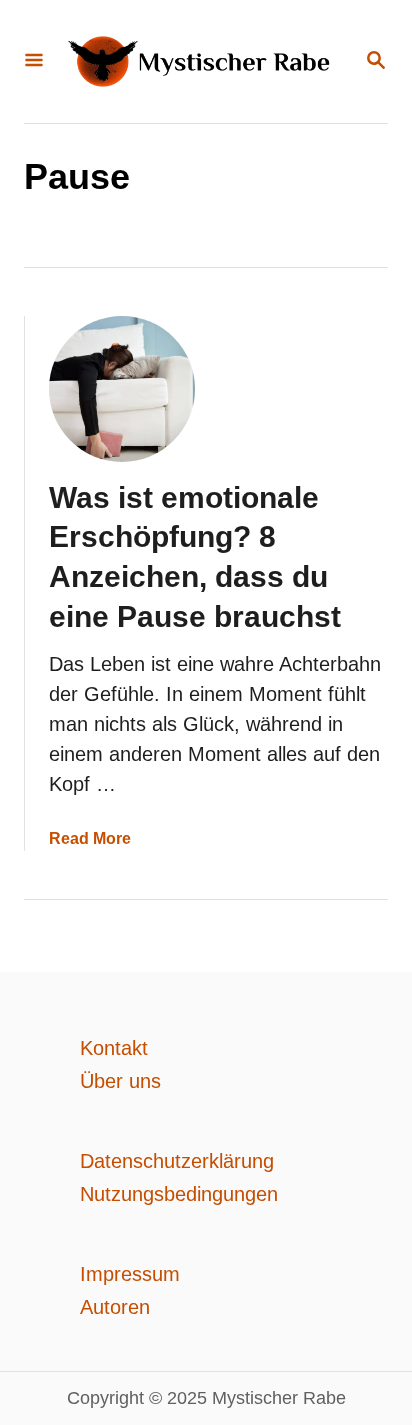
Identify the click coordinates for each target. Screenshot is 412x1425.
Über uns (120, 1081)
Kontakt (114, 1048)
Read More (90, 838)
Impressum (130, 1274)
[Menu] (34, 61)
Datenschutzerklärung (177, 1161)
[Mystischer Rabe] (204, 61)
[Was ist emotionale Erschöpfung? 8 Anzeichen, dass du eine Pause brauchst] (122, 389)
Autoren (115, 1307)
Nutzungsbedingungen (179, 1194)
